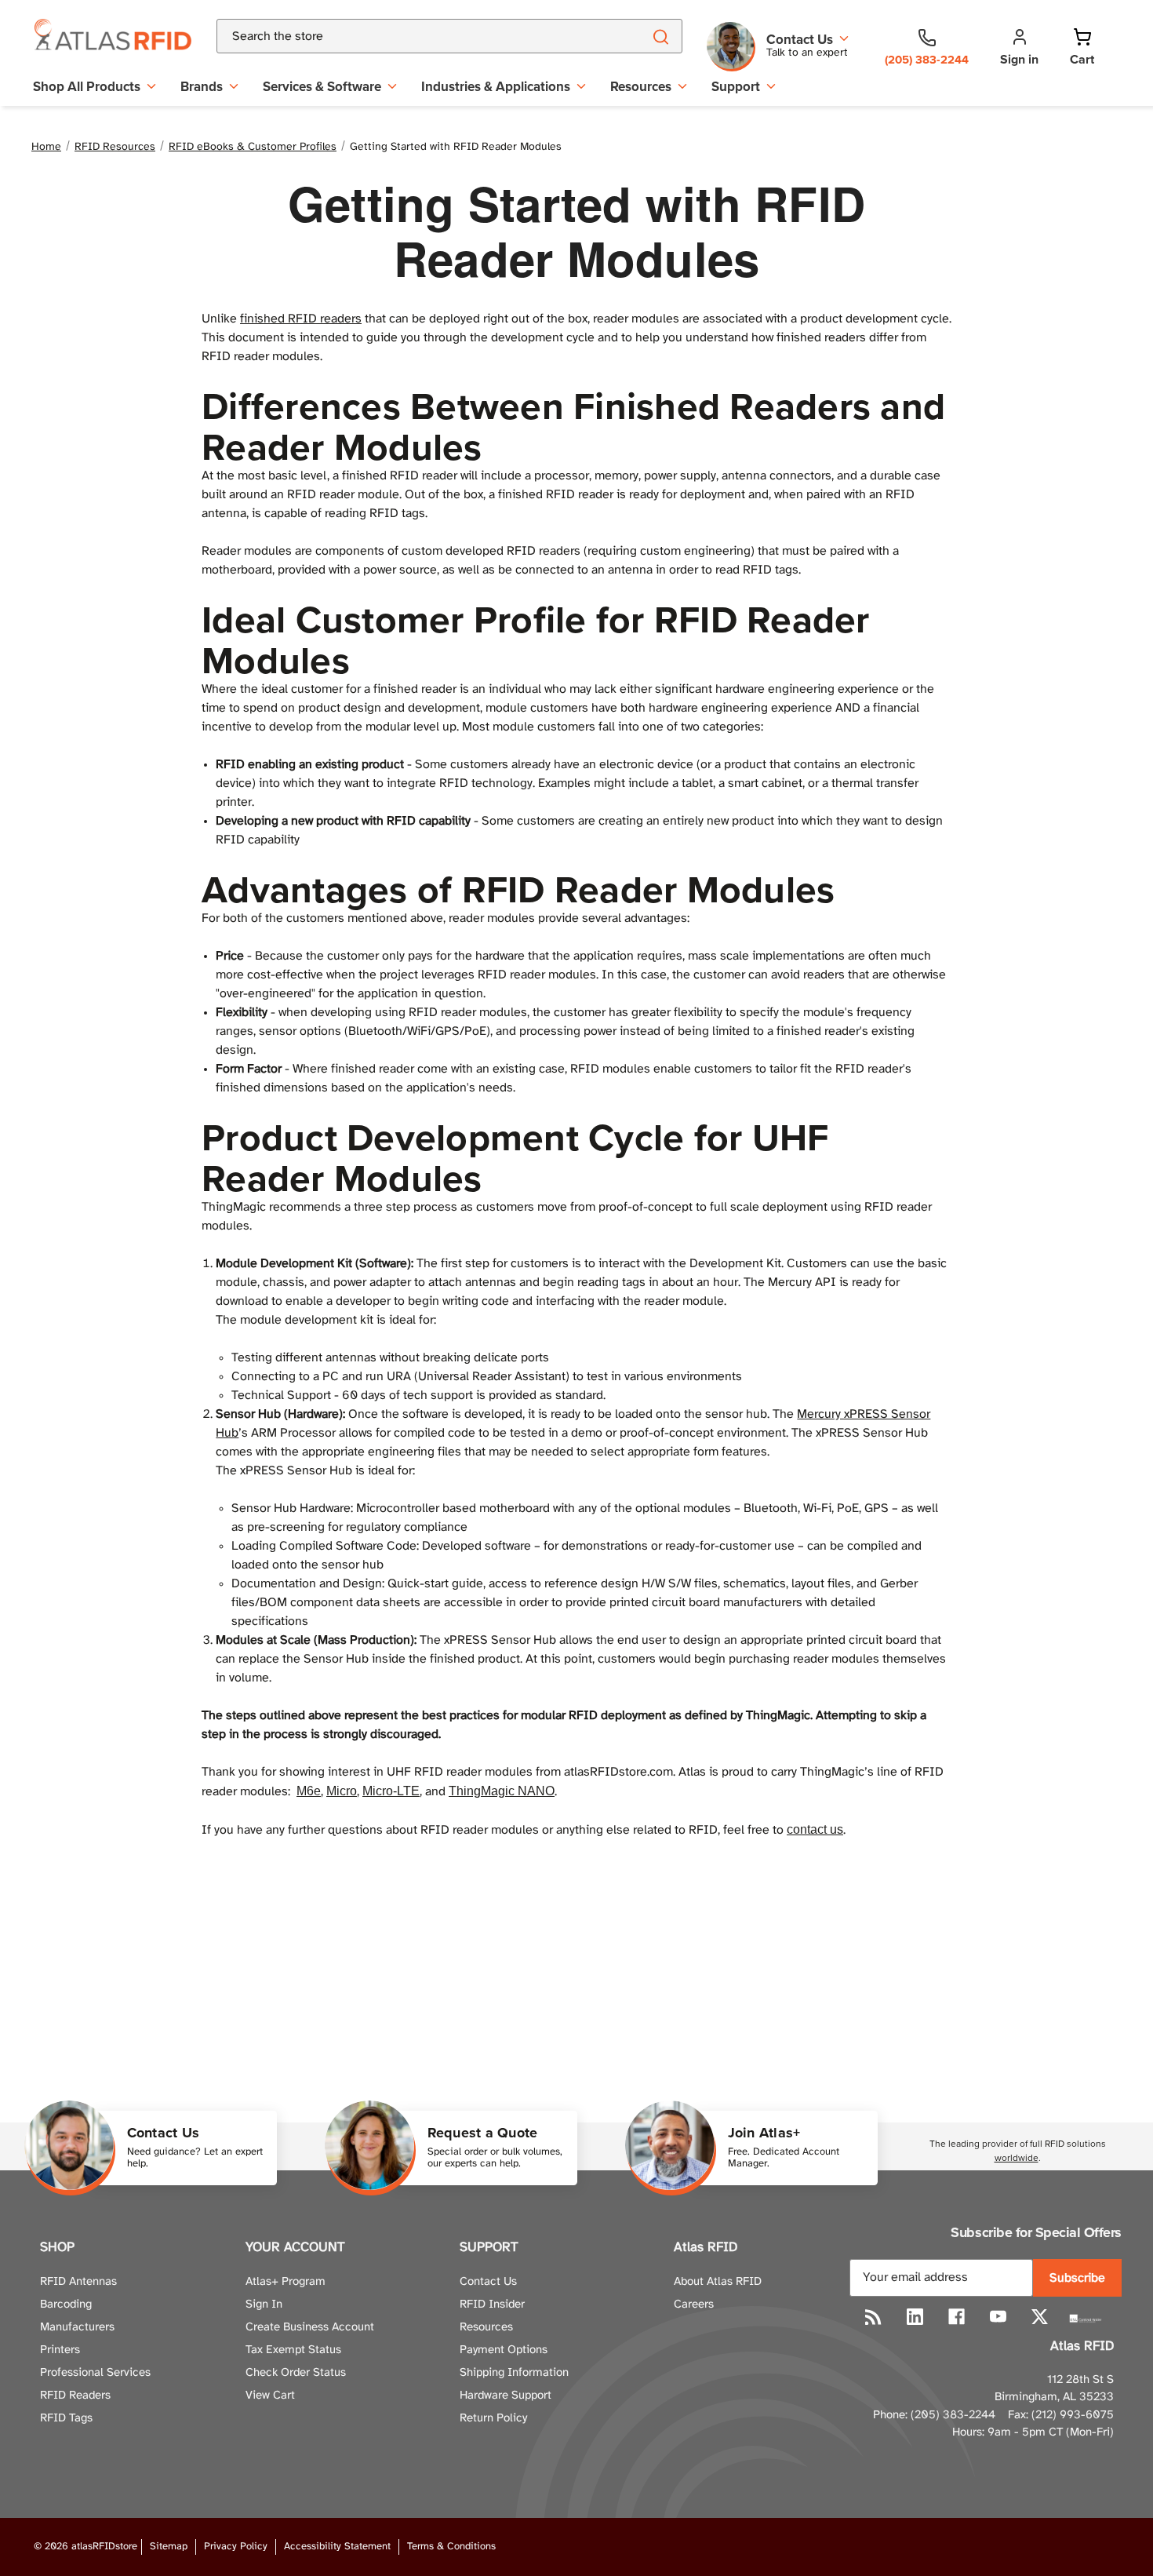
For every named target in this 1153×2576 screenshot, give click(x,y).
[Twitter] (1040, 2317)
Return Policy (493, 2418)
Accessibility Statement (337, 2547)
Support (736, 86)
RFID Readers (75, 2396)
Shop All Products (87, 86)
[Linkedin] (915, 2317)
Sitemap (169, 2547)
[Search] (660, 36)
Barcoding (66, 2305)
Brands (202, 86)
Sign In (264, 2305)
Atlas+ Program (286, 2282)
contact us (815, 1829)
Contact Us (488, 2282)
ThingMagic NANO (502, 1791)
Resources (641, 86)
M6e (309, 1791)
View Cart (270, 2396)
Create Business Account (310, 2327)
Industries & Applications (496, 86)
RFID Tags (66, 2418)
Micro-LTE (391, 1791)
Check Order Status (296, 2373)
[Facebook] (957, 2317)
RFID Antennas (78, 2282)
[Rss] (873, 2317)
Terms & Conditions (451, 2547)
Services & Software (322, 86)
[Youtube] (998, 2317)
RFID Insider (492, 2305)
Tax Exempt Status (293, 2350)
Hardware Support (506, 2396)
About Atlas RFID (718, 2282)
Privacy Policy (236, 2547)
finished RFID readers (301, 319)
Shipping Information (514, 2373)
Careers (694, 2305)
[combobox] (411, 36)
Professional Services (95, 2373)
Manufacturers (77, 2327)
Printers (60, 2350)
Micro (342, 1791)
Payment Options (504, 2350)
